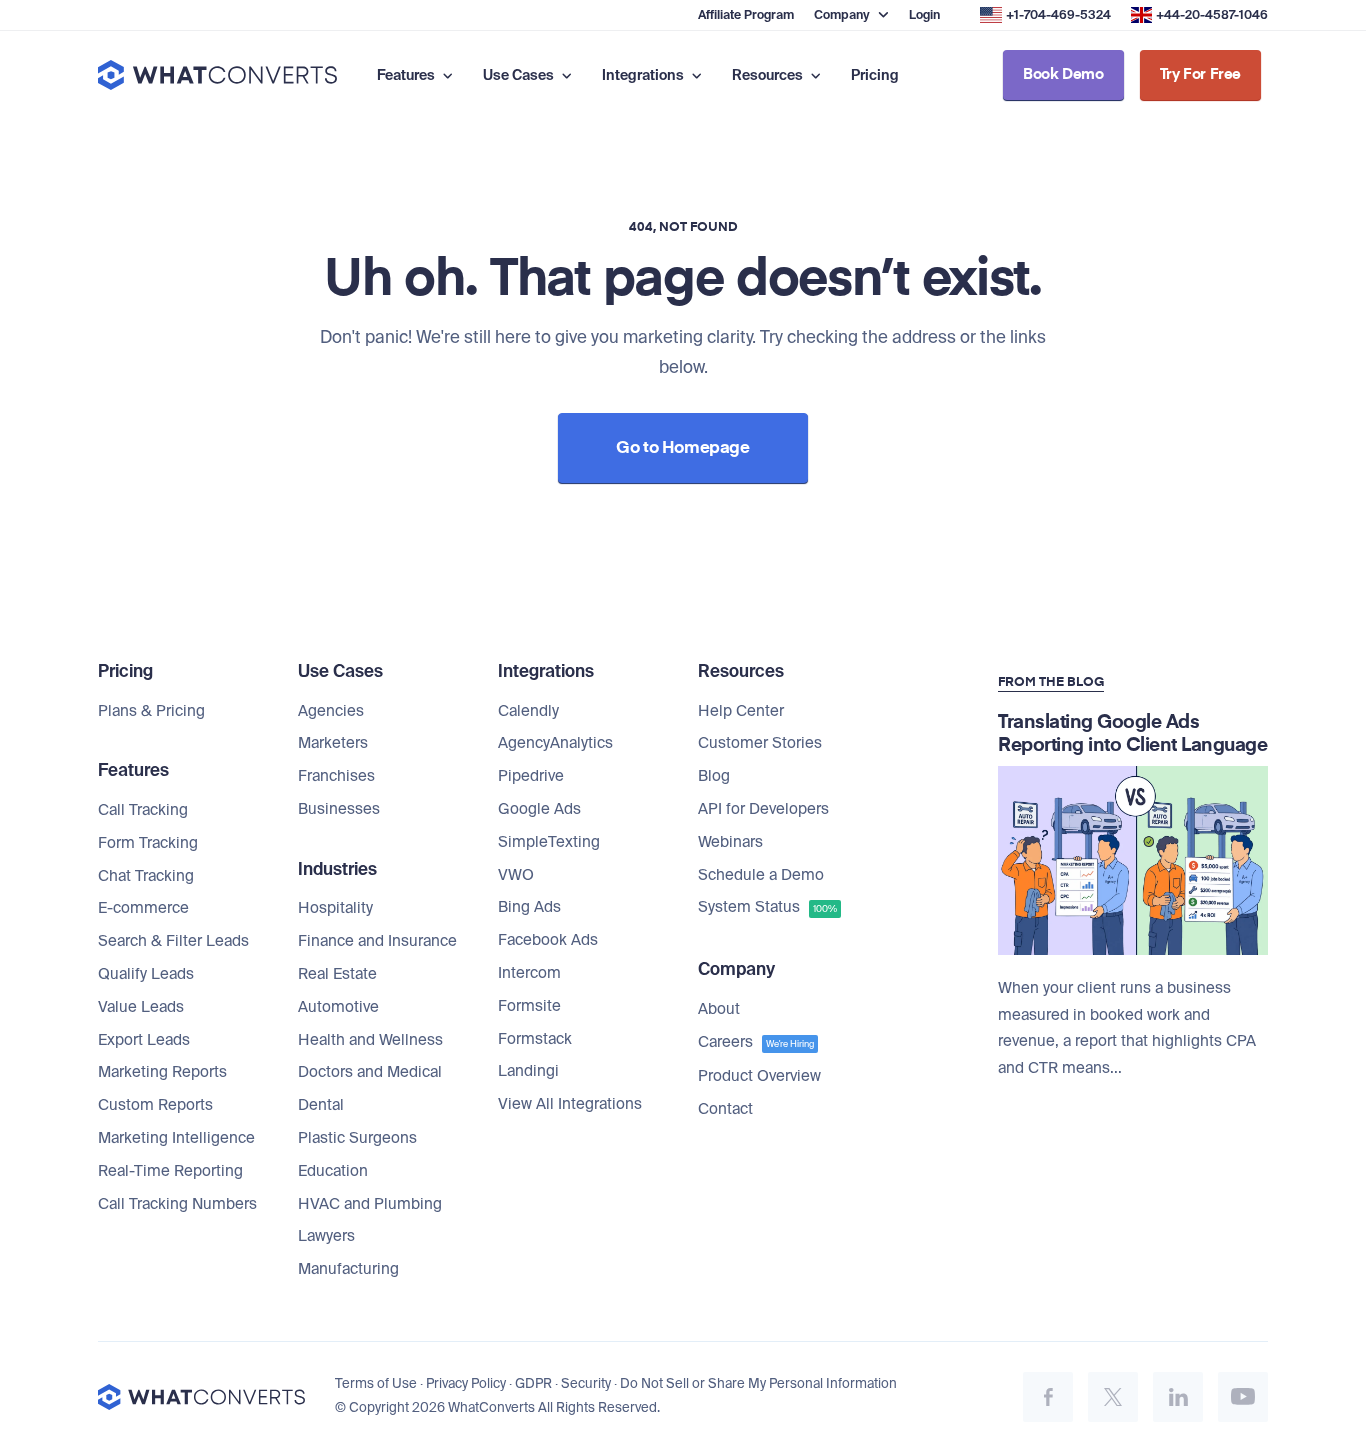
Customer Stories (760, 743)
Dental (321, 1105)
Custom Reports (155, 1105)
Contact (725, 1109)
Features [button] (407, 75)
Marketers (333, 743)
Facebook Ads (548, 940)
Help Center (741, 711)
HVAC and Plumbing (370, 1204)
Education (333, 1171)
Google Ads (539, 809)
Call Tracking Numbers (177, 1204)
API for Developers (763, 809)
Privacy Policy (466, 1383)
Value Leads (141, 1007)
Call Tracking (143, 810)
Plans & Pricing (151, 711)
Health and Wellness (370, 1040)
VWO (516, 875)
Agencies (331, 711)
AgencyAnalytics (555, 743)
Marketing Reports (162, 1072)
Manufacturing (348, 1269)
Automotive (338, 1007)
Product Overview (759, 1076)
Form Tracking (148, 843)
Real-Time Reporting (170, 1171)
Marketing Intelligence (176, 1138)
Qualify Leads (146, 974)
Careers (756, 1042)
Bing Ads (529, 907)
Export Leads (144, 1040)
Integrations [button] (644, 75)
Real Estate (337, 974)
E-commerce (143, 908)
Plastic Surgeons (357, 1138)
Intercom (529, 973)
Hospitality (335, 908)
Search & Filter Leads (173, 941)
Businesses (339, 809)
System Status (767, 907)
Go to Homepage (682, 448)
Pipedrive (531, 776)
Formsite (529, 1006)
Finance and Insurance (377, 941)
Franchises (336, 776)
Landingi (528, 1071)
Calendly (528, 711)
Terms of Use (376, 1383)
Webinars (730, 842)
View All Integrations (570, 1104)
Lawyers (326, 1236)
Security (586, 1383)
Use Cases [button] (520, 75)
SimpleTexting (549, 842)
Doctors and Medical (370, 1072)
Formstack (535, 1039)
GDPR (533, 1383)
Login (924, 15)
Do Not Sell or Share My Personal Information (758, 1383)
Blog (714, 776)
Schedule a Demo (761, 875)
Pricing (875, 75)
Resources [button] (769, 75)
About (719, 1009)
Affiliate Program (746, 15)
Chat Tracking (146, 876)
